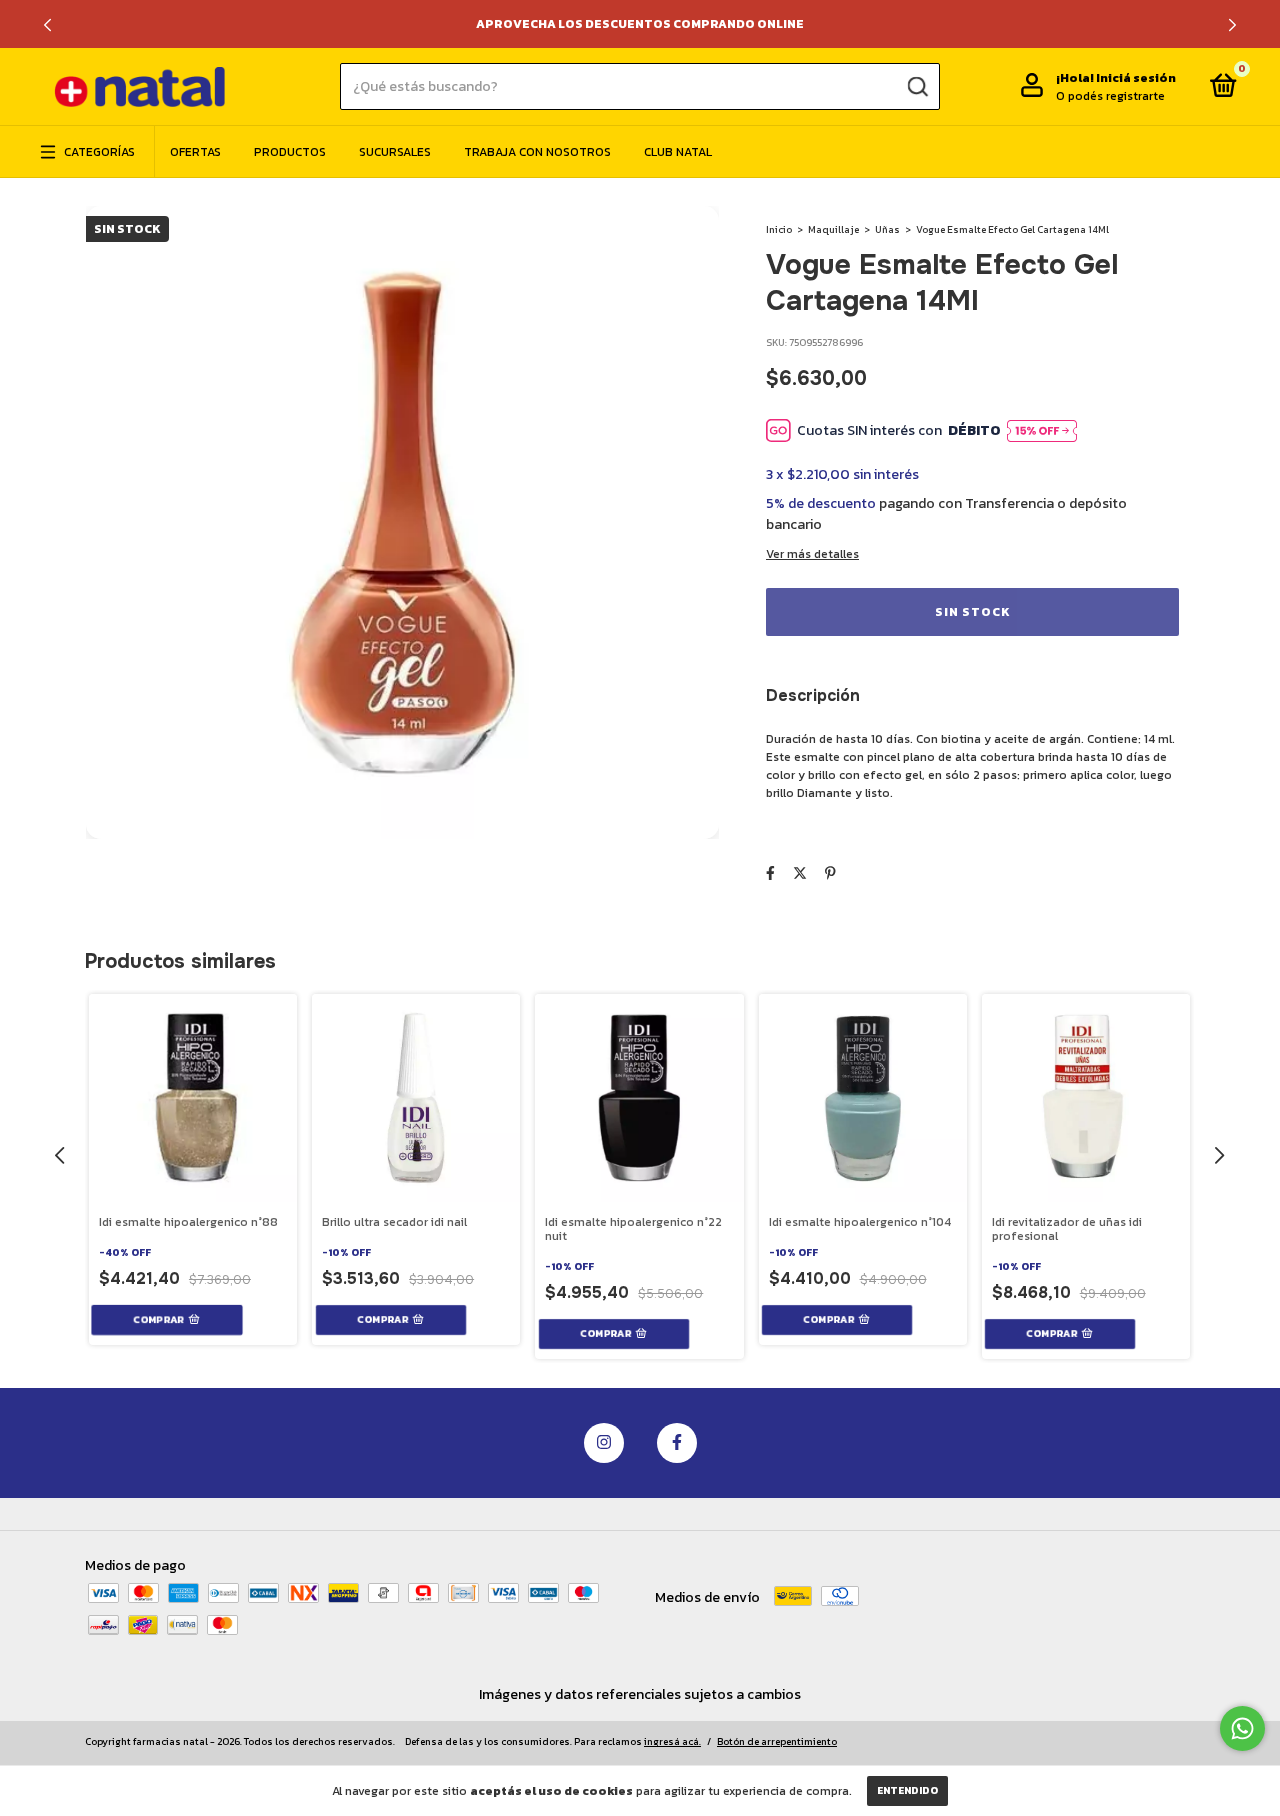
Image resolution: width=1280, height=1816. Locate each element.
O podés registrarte (1110, 96)
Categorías (99, 152)
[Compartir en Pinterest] (830, 873)
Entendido (907, 1790)
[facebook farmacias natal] (677, 1443)
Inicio (779, 229)
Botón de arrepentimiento (777, 1741)
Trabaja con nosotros (537, 152)
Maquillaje (833, 229)
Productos (290, 152)
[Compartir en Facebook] (770, 873)
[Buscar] (916, 86)
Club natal (678, 152)
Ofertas (195, 152)
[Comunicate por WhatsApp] (1242, 1728)
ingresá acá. (672, 1741)
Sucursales (395, 152)
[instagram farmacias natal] (604, 1443)
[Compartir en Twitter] (800, 873)
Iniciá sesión (1136, 78)
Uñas (887, 229)
